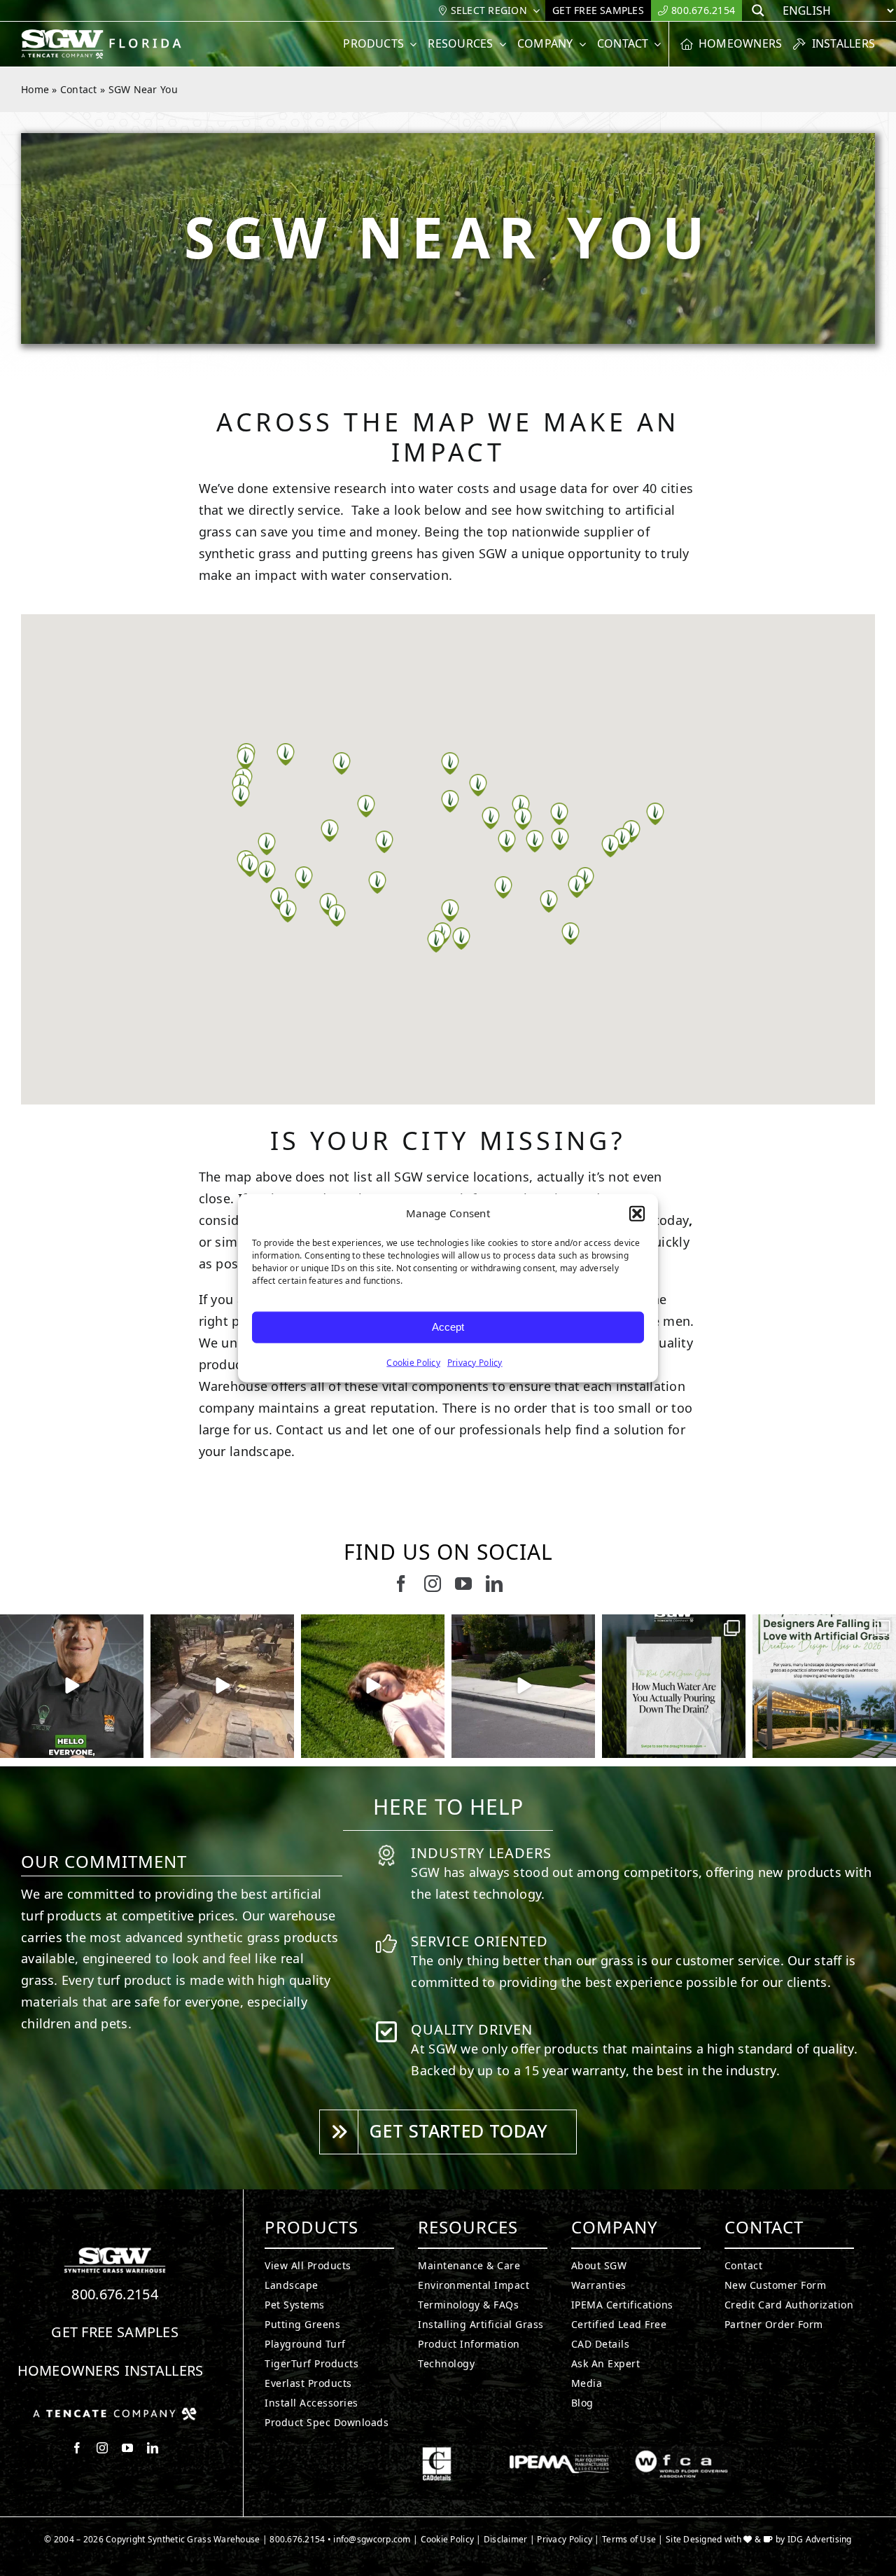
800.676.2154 (115, 2294)
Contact (79, 89)
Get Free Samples (115, 2332)
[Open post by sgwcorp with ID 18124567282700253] (523, 1686)
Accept (448, 1327)
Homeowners (69, 2370)
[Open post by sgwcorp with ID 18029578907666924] (674, 1686)
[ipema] (559, 2453)
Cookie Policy (413, 1362)
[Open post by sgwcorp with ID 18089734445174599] (72, 1686)
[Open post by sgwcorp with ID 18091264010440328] (222, 1686)
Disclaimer (506, 2539)
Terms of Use (629, 2539)
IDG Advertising (820, 2539)
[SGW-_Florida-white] (104, 35)
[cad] (437, 2453)
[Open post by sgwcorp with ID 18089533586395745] (824, 1686)
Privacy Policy (475, 1362)
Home (35, 89)
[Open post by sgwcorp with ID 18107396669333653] (373, 1686)
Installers (164, 2370)
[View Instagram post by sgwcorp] (131, 1745)
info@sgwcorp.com (372, 2539)
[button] (637, 1214)
